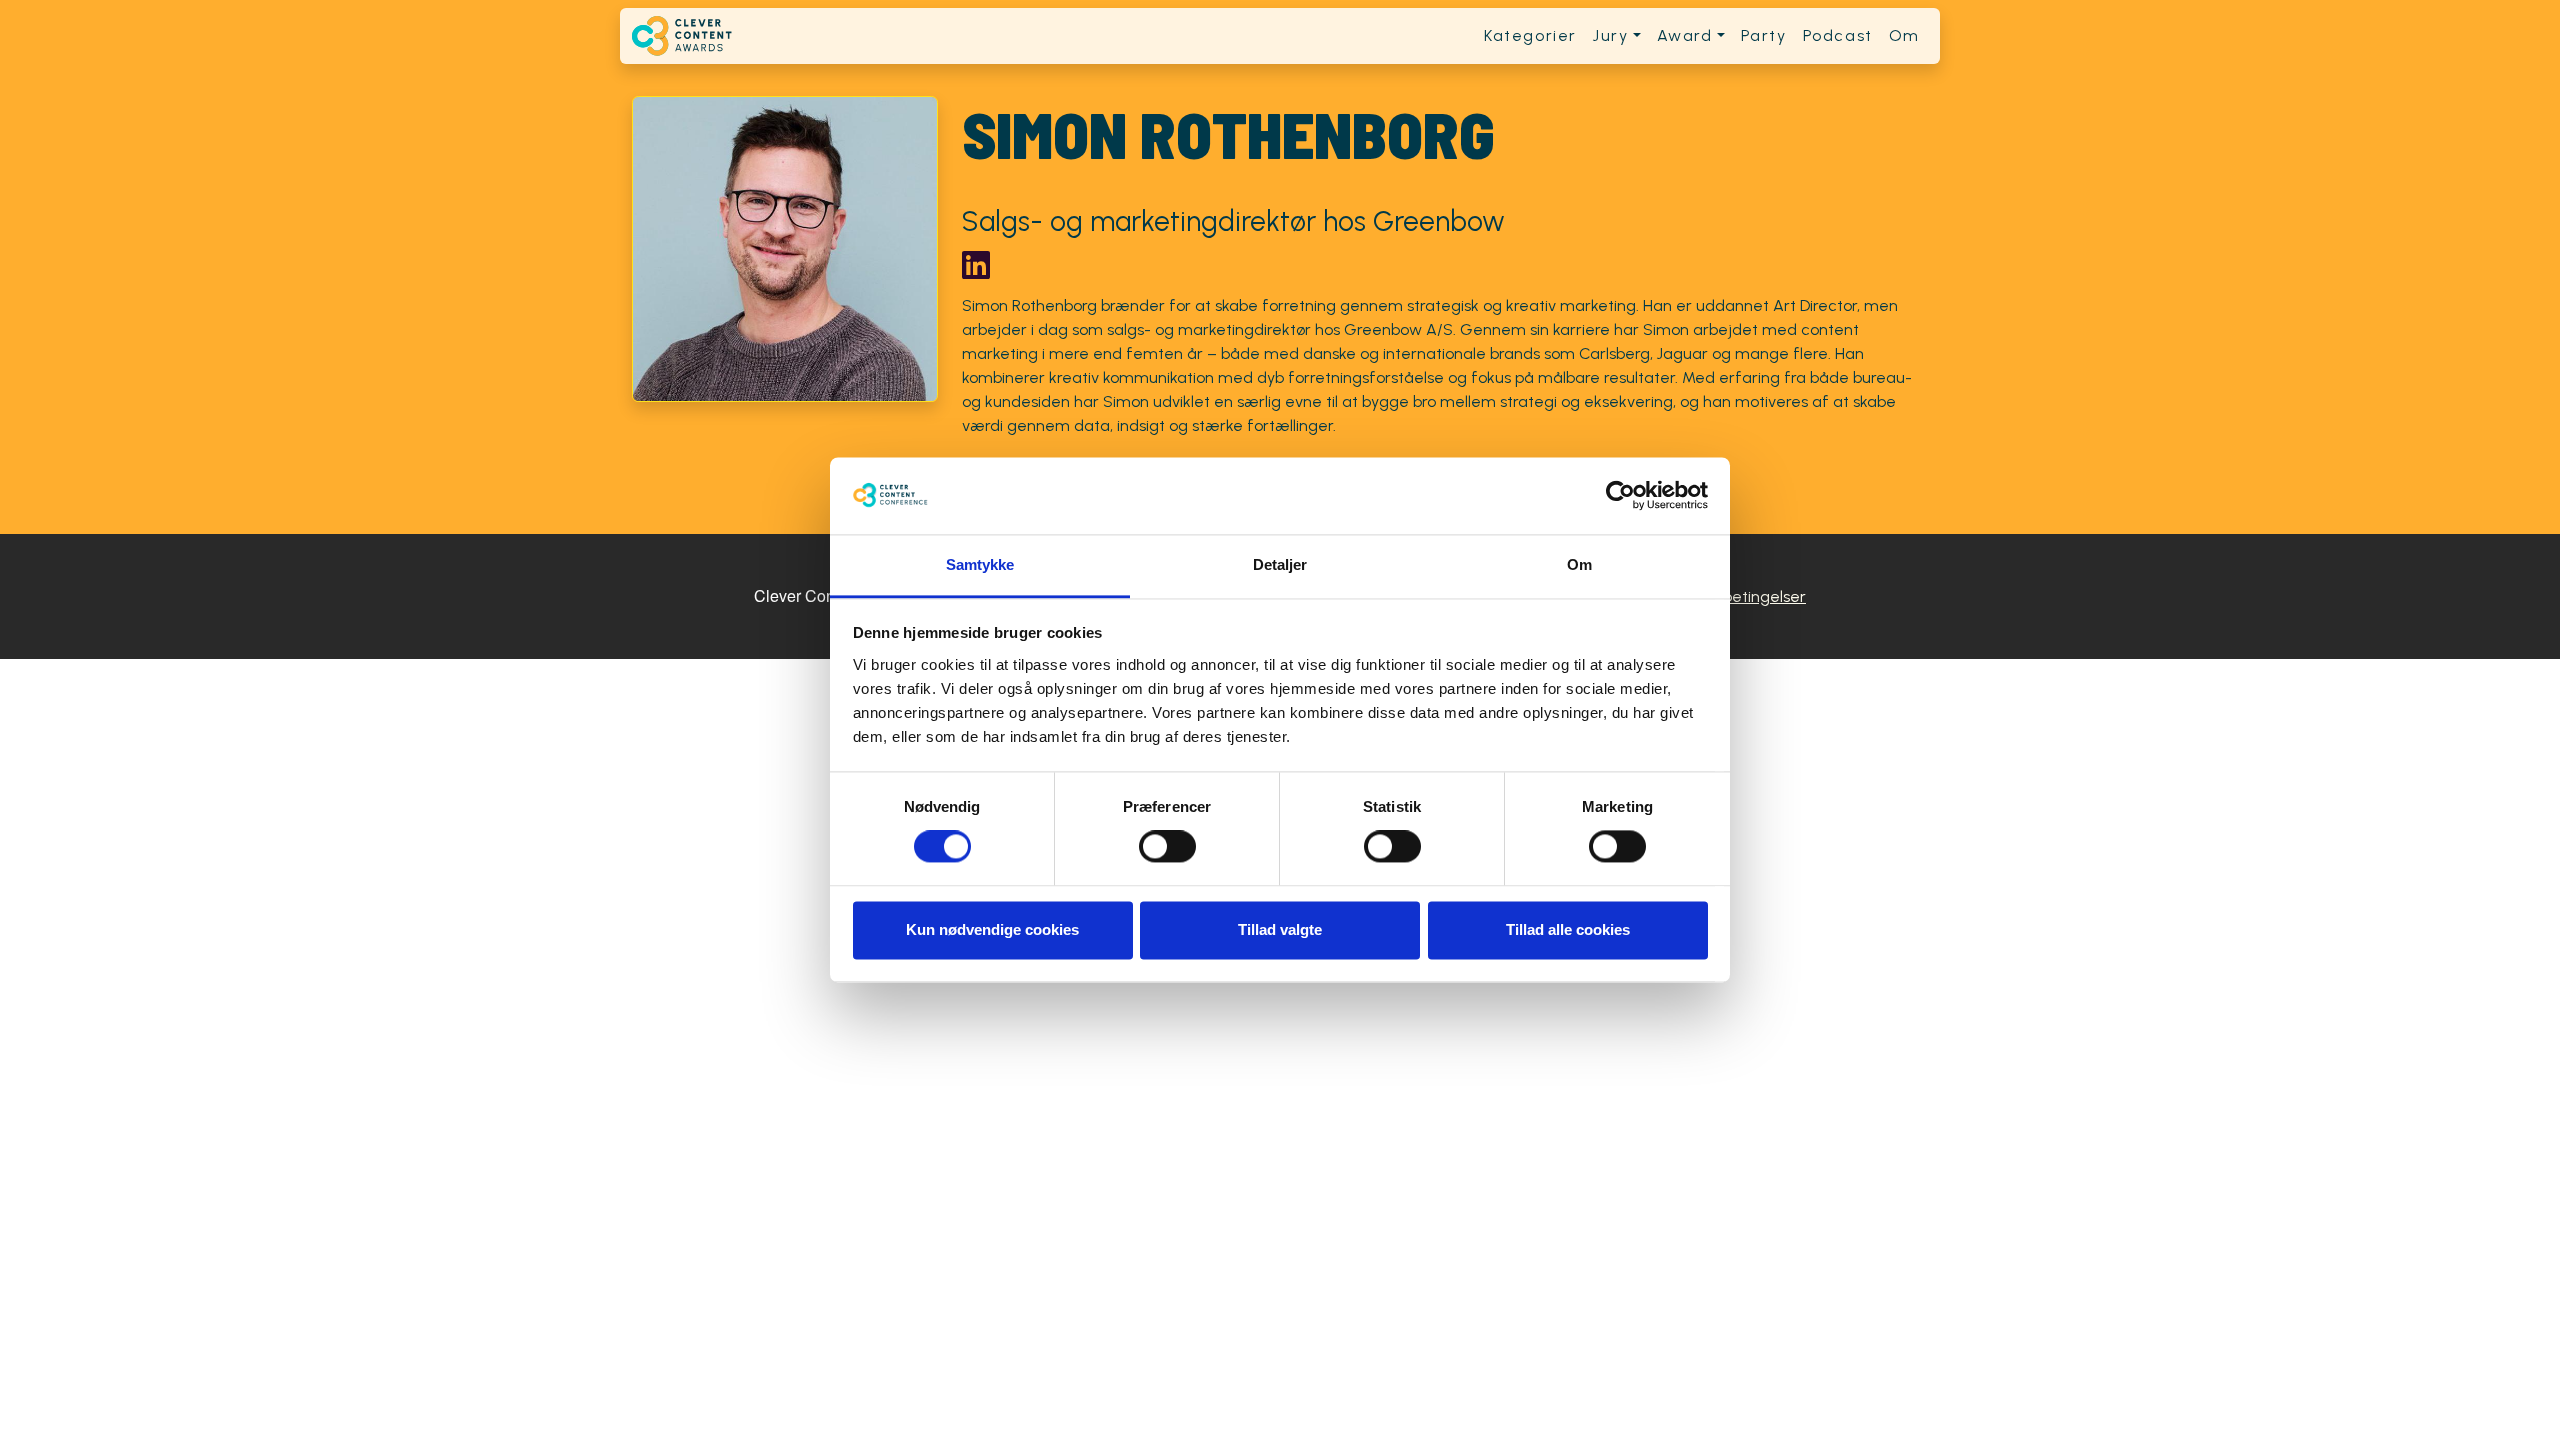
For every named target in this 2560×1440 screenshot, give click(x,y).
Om (1904, 35)
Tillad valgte (1280, 929)
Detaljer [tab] (1280, 564)
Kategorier (1530, 35)
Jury (1610, 35)
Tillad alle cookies (1568, 929)
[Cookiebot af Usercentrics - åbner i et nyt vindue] (1620, 496)
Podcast (1838, 35)
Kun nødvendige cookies (992, 929)
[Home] (682, 36)
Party (1764, 35)
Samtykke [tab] (980, 564)
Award (1685, 35)
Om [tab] (1579, 564)
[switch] (1167, 847)
